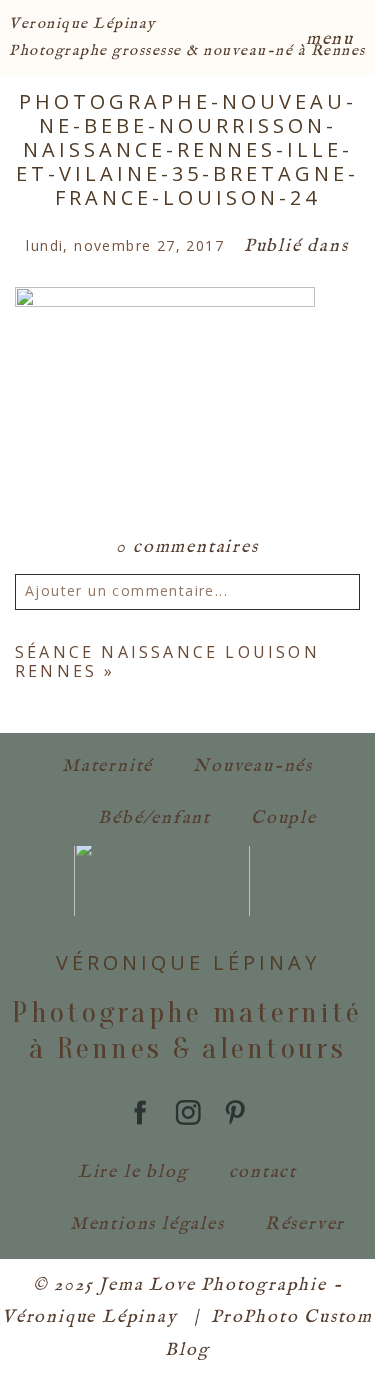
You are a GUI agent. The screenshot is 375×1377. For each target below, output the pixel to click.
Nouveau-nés (253, 766)
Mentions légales (147, 1224)
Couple (284, 818)
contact (263, 1172)
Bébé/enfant (154, 818)
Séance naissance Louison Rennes (167, 661)
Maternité (107, 766)
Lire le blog (133, 1172)
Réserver (305, 1224)
